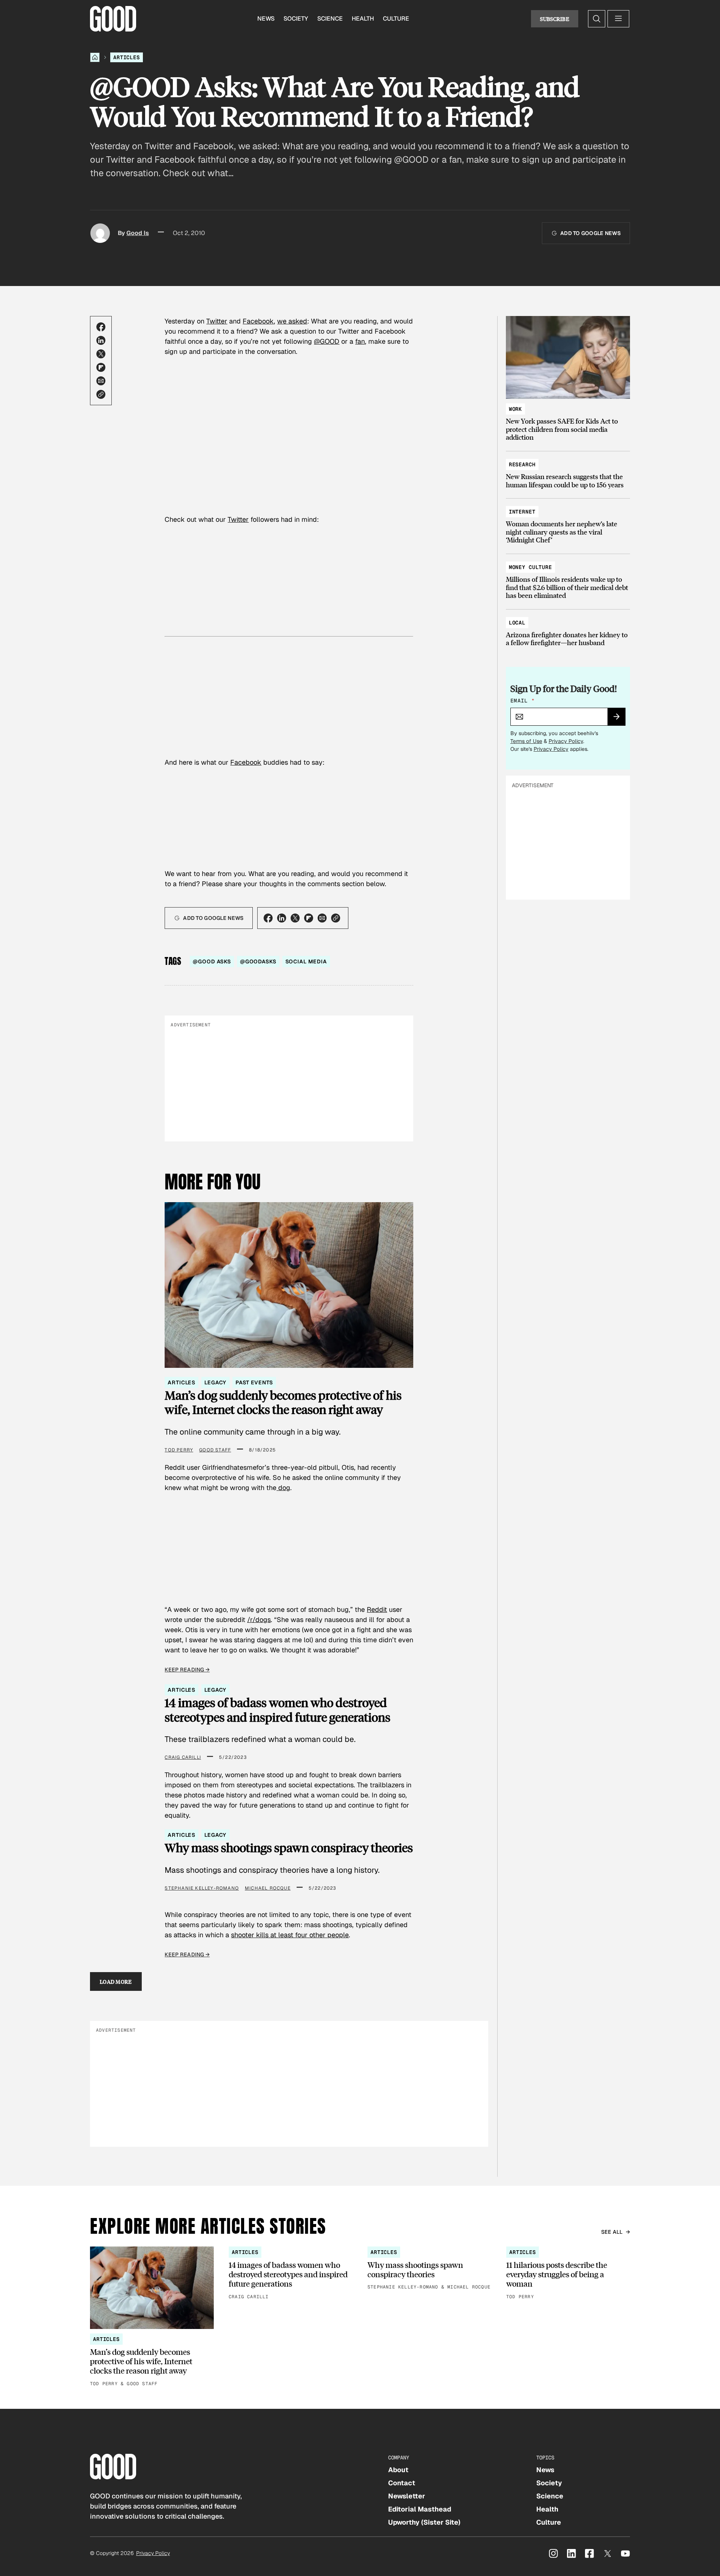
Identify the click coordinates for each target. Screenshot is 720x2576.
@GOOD (327, 341)
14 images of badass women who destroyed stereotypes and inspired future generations (277, 1710)
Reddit (377, 1609)
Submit (620, 719)
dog (283, 1488)
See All (612, 2232)
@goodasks (258, 962)
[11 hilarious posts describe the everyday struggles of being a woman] (568, 2274)
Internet (522, 512)
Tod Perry (179, 1450)
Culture (396, 19)
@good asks (212, 962)
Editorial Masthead (420, 2509)
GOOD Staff (215, 1450)
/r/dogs (259, 1620)
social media (306, 962)
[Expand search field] (597, 19)
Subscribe (555, 19)
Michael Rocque (268, 1888)
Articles (127, 57)
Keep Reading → (187, 1670)
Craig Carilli (183, 1757)
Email (522, 701)
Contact (402, 2483)
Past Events (254, 1382)
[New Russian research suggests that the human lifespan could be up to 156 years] (568, 471)
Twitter (217, 321)
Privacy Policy (566, 741)
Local (517, 623)
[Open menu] (618, 19)
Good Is (138, 233)
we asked (292, 321)
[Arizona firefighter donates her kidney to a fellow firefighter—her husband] (568, 629)
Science (330, 19)
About (398, 2470)
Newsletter (407, 2496)
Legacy (215, 1382)
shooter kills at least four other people (290, 1935)
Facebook (258, 321)
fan (360, 341)
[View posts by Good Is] (100, 233)
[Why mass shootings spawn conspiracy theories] (429, 2269)
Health (363, 19)
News (266, 19)
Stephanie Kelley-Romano (202, 1888)
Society (296, 19)
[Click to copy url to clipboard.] (101, 394)
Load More (116, 1981)
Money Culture (530, 567)
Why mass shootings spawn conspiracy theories (289, 1848)
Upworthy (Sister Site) (424, 2522)
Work (515, 409)
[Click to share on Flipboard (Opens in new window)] (101, 367)
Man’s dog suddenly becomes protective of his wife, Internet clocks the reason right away (283, 1403)
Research (522, 464)
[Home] (95, 57)
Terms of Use (526, 741)
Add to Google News (590, 233)
